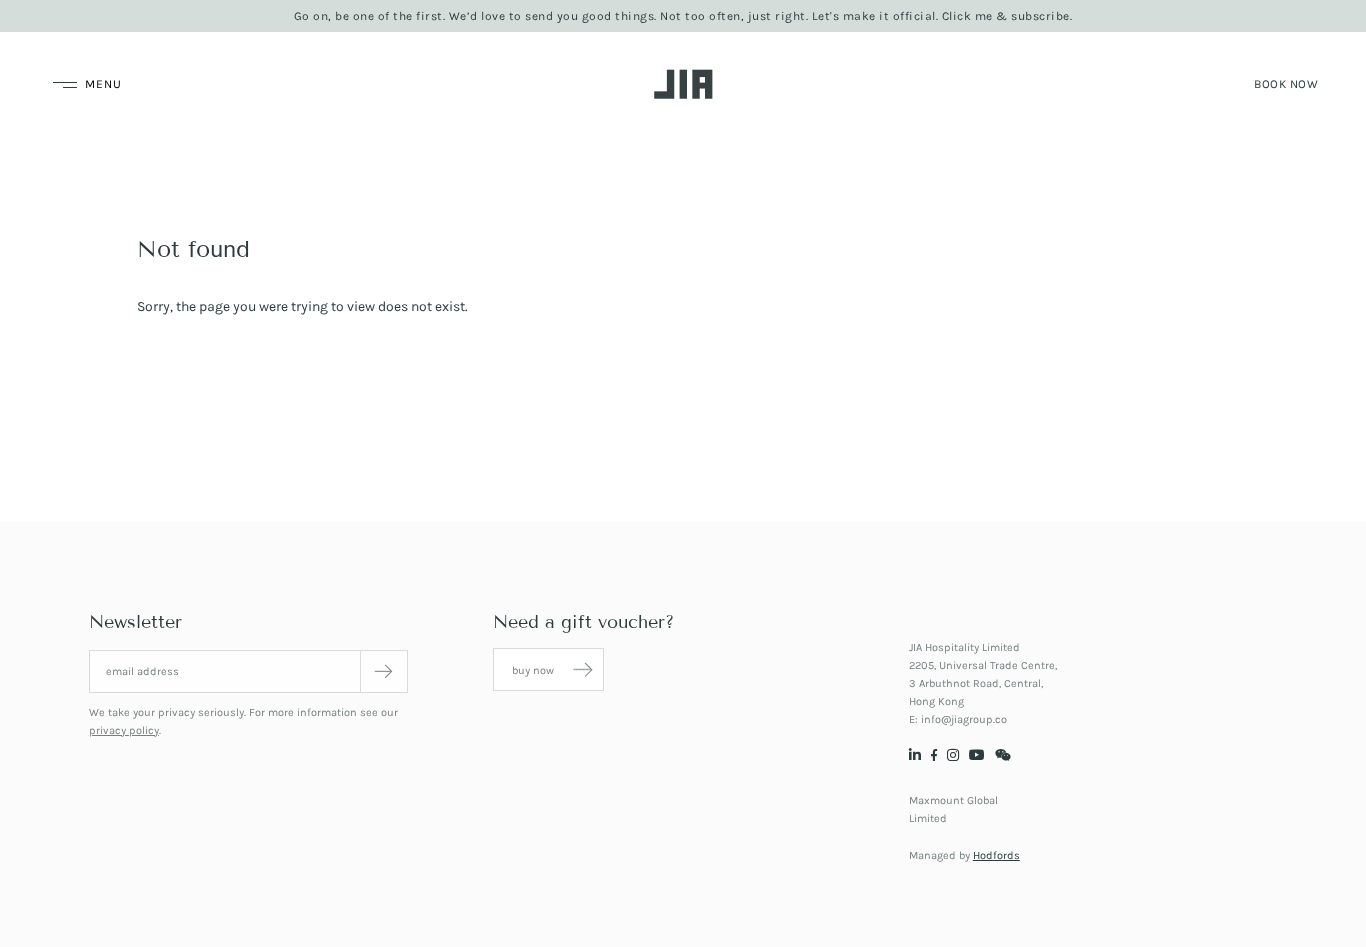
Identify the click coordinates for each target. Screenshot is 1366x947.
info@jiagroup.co (964, 719)
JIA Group (683, 84)
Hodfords (996, 855)
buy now (534, 670)
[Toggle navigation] (85, 84)
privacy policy (124, 730)
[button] (1286, 84)
